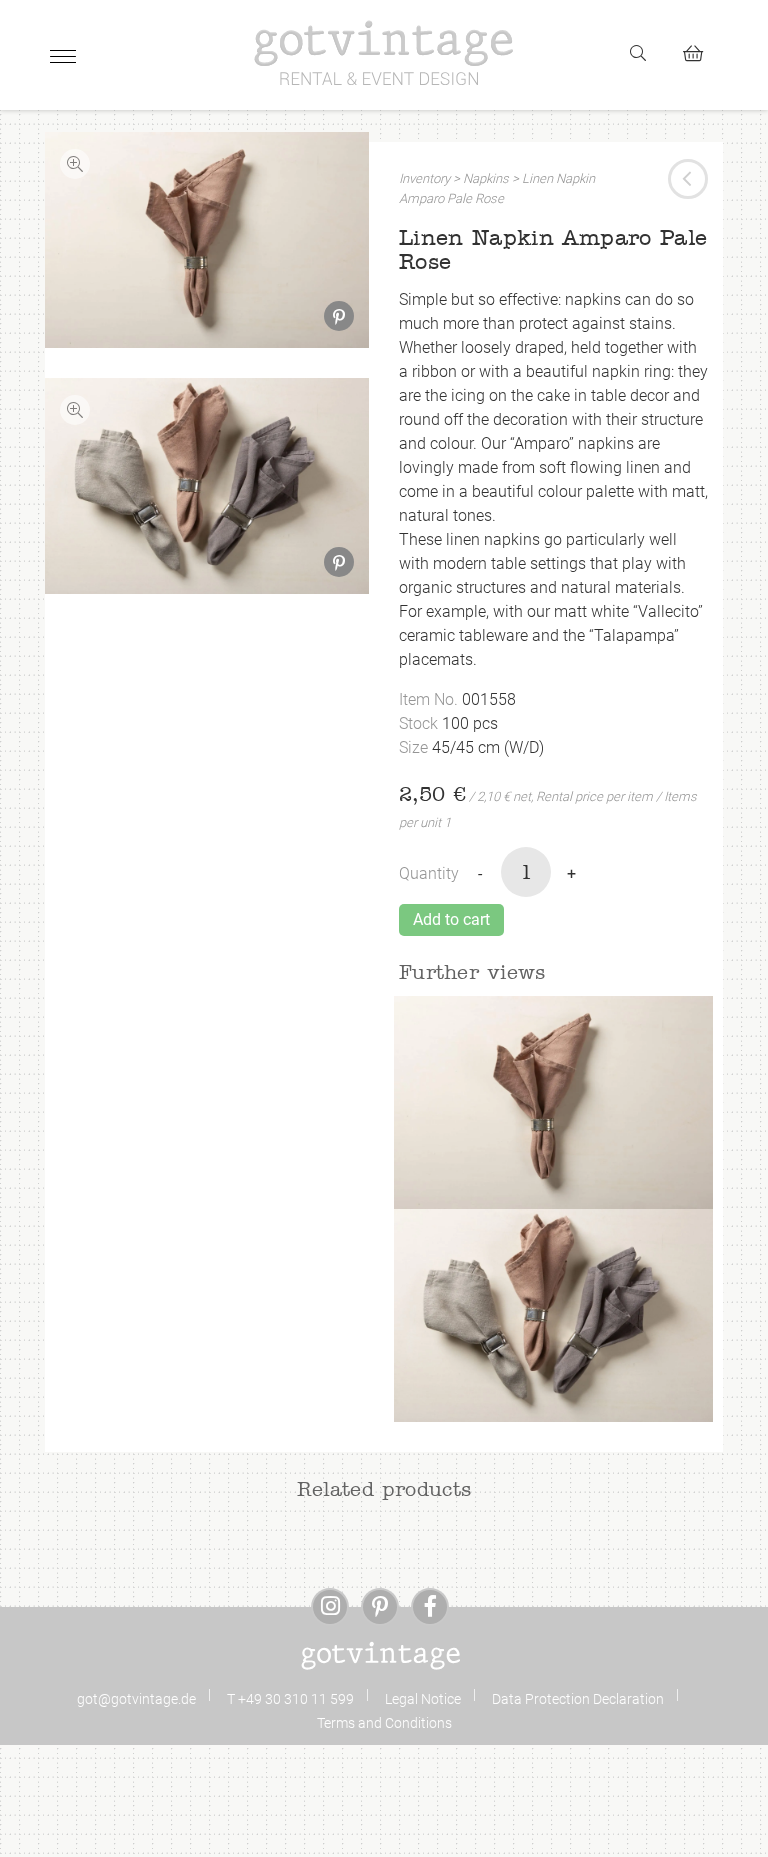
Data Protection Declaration (578, 1699)
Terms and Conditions (384, 1723)
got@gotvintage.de (136, 1699)
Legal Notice (423, 1699)
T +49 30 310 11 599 (290, 1699)
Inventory (424, 178)
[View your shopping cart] (701, 50)
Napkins (486, 178)
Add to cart (451, 919)
